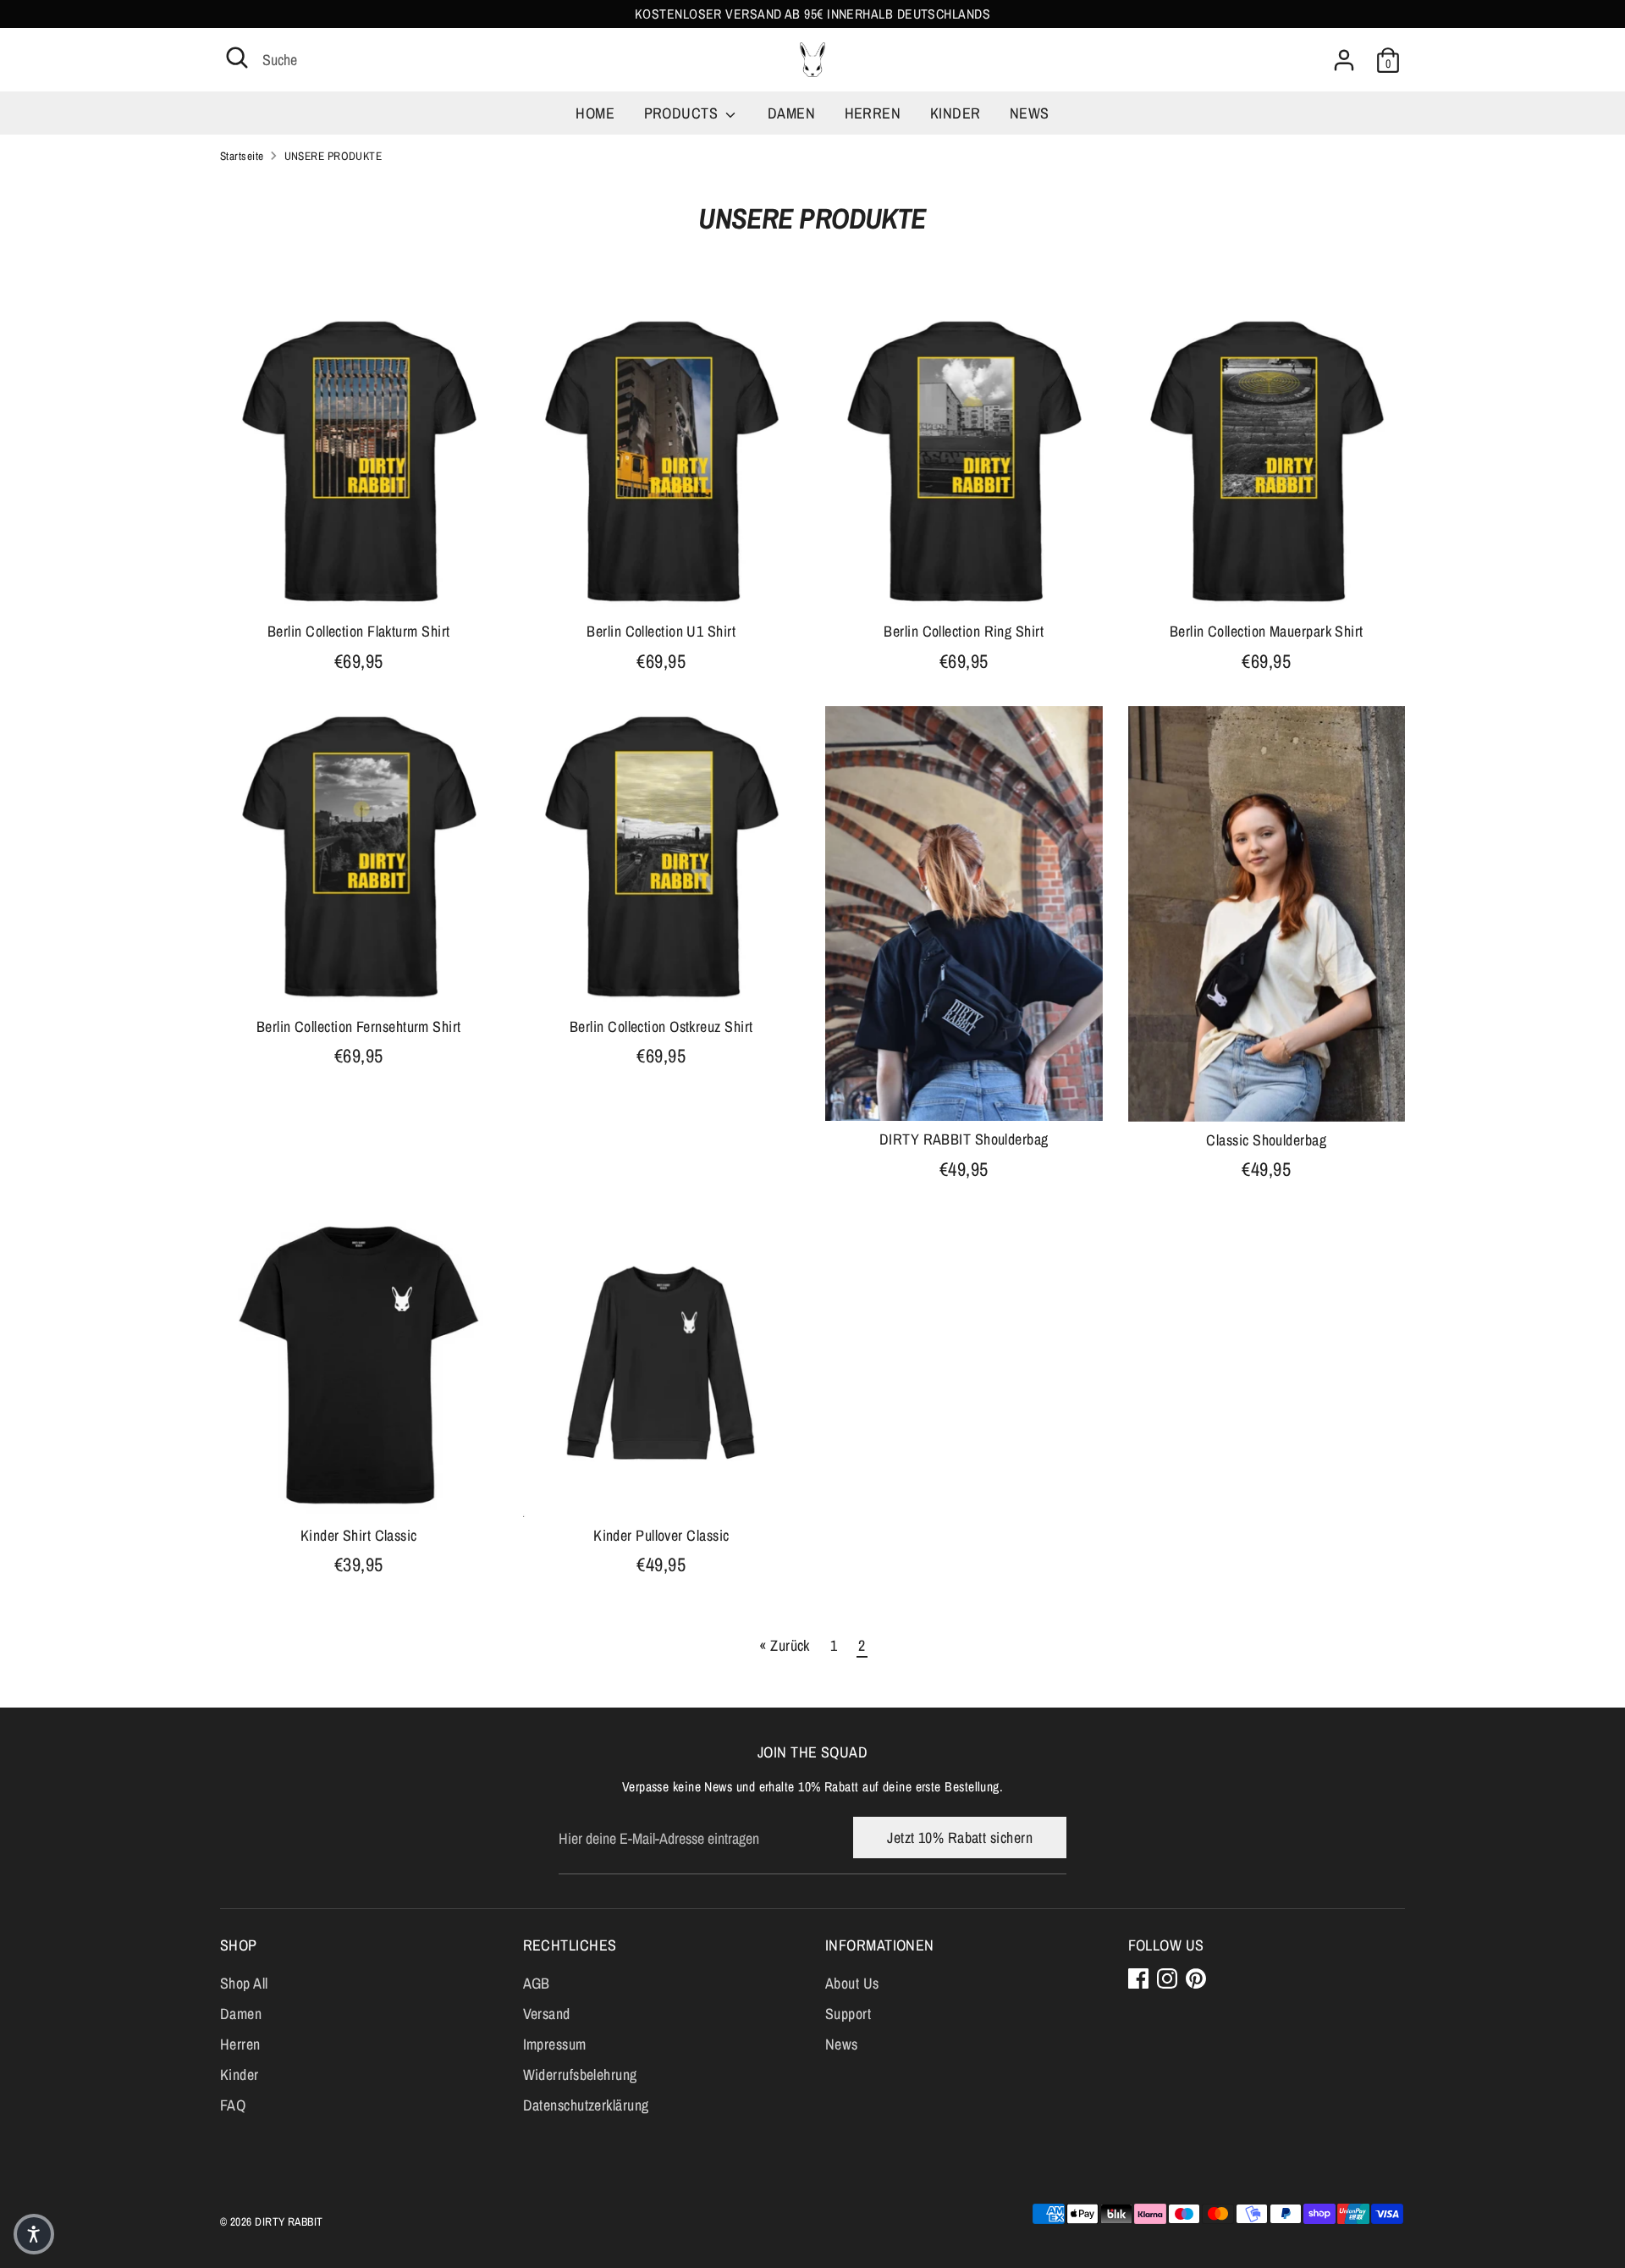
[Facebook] (949, 1244)
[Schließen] (1129, 902)
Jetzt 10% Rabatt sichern (983, 1188)
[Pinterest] (1006, 1244)
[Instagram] (978, 1244)
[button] (34, 2234)
